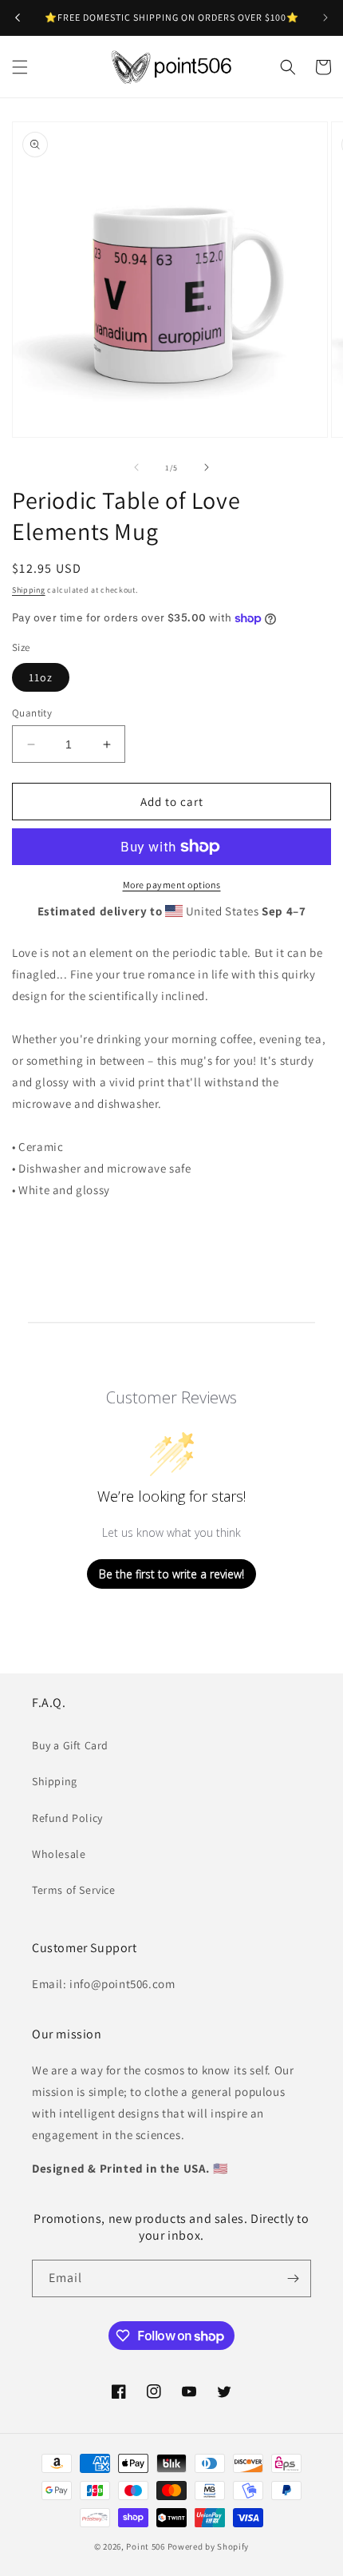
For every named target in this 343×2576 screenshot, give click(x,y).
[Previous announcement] (18, 18)
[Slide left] (136, 467)
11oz (41, 677)
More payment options (172, 885)
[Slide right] (207, 467)
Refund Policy (67, 1818)
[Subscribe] (293, 2278)
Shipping (29, 590)
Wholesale (59, 1854)
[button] (20, 67)
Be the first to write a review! (171, 1574)
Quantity (32, 713)
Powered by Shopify (209, 2546)
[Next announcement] (325, 18)
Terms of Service (74, 1890)
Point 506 (145, 2546)
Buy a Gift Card (70, 1745)
